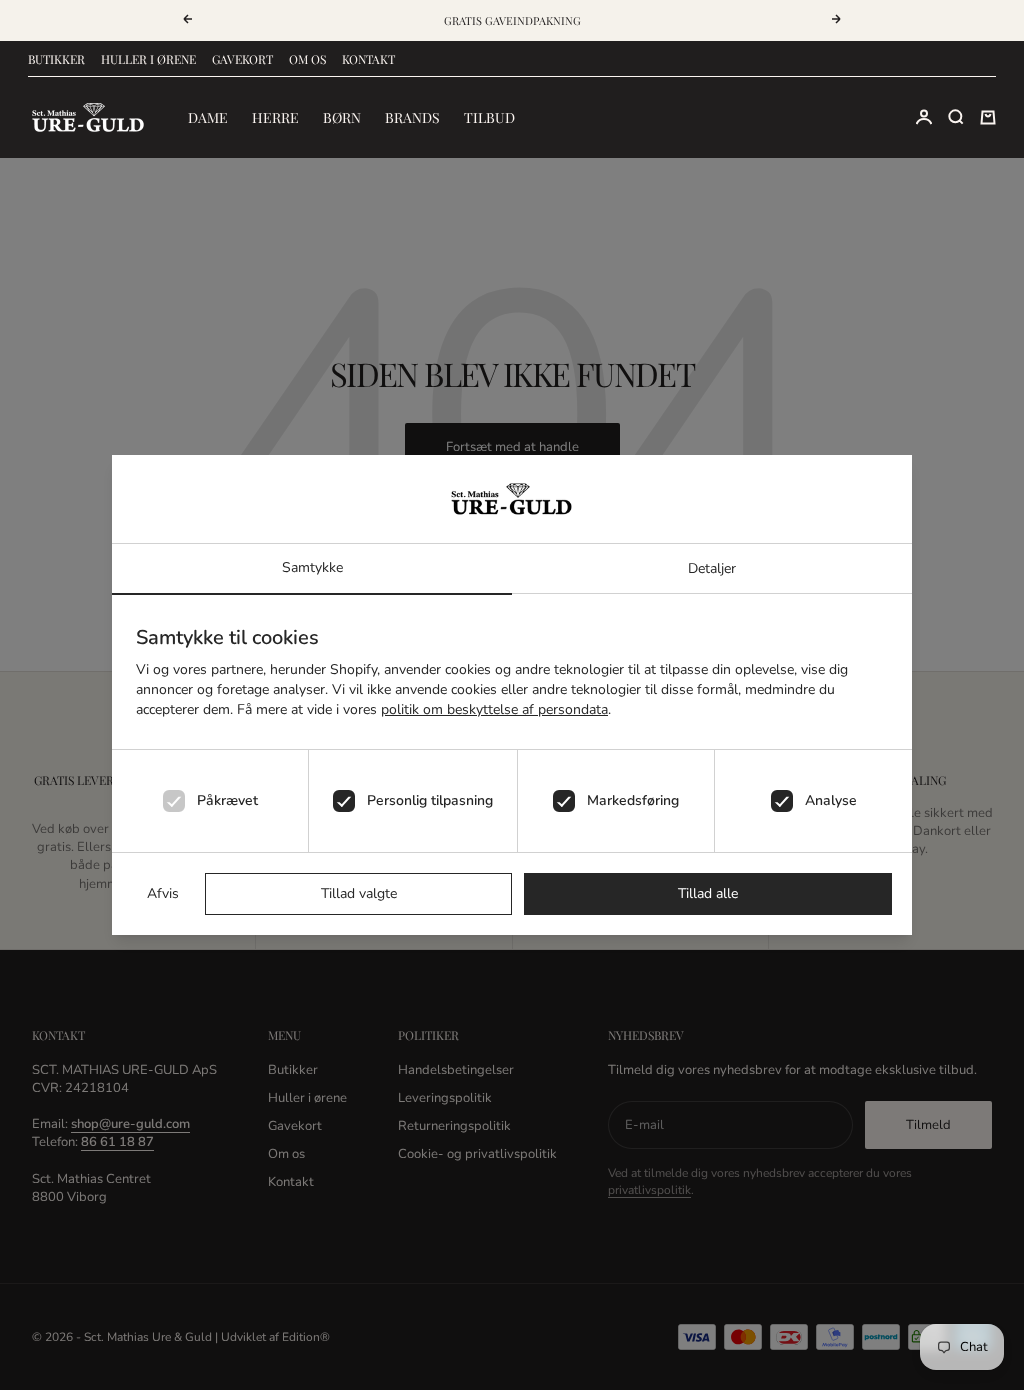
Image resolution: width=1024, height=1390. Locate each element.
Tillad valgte (359, 893)
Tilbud (489, 117)
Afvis (163, 893)
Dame (208, 117)
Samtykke (312, 567)
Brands (412, 117)
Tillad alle (708, 893)
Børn (342, 117)
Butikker (56, 59)
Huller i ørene (148, 59)
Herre (275, 117)
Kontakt (368, 59)
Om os (307, 59)
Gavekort (242, 59)
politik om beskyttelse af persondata (494, 709)
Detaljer (712, 568)
